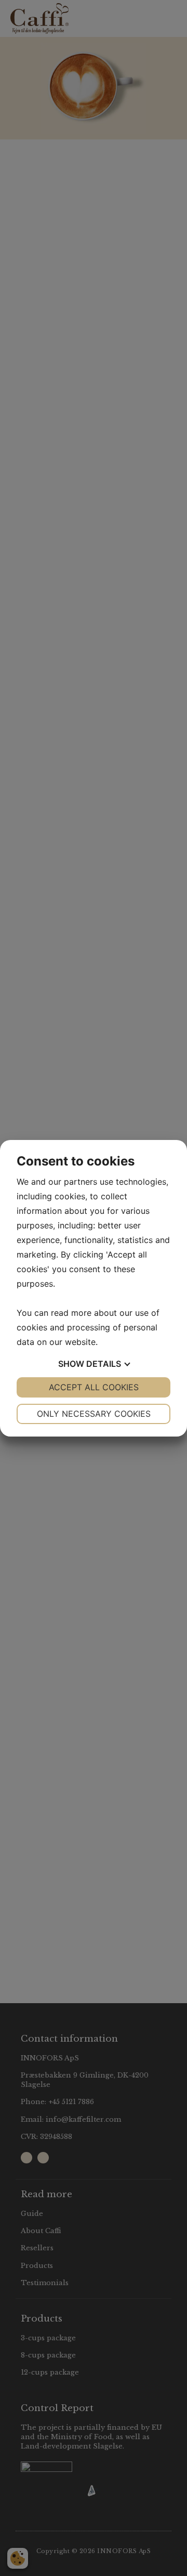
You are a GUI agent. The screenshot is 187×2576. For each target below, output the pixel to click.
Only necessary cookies (94, 1414)
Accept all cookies (94, 1387)
